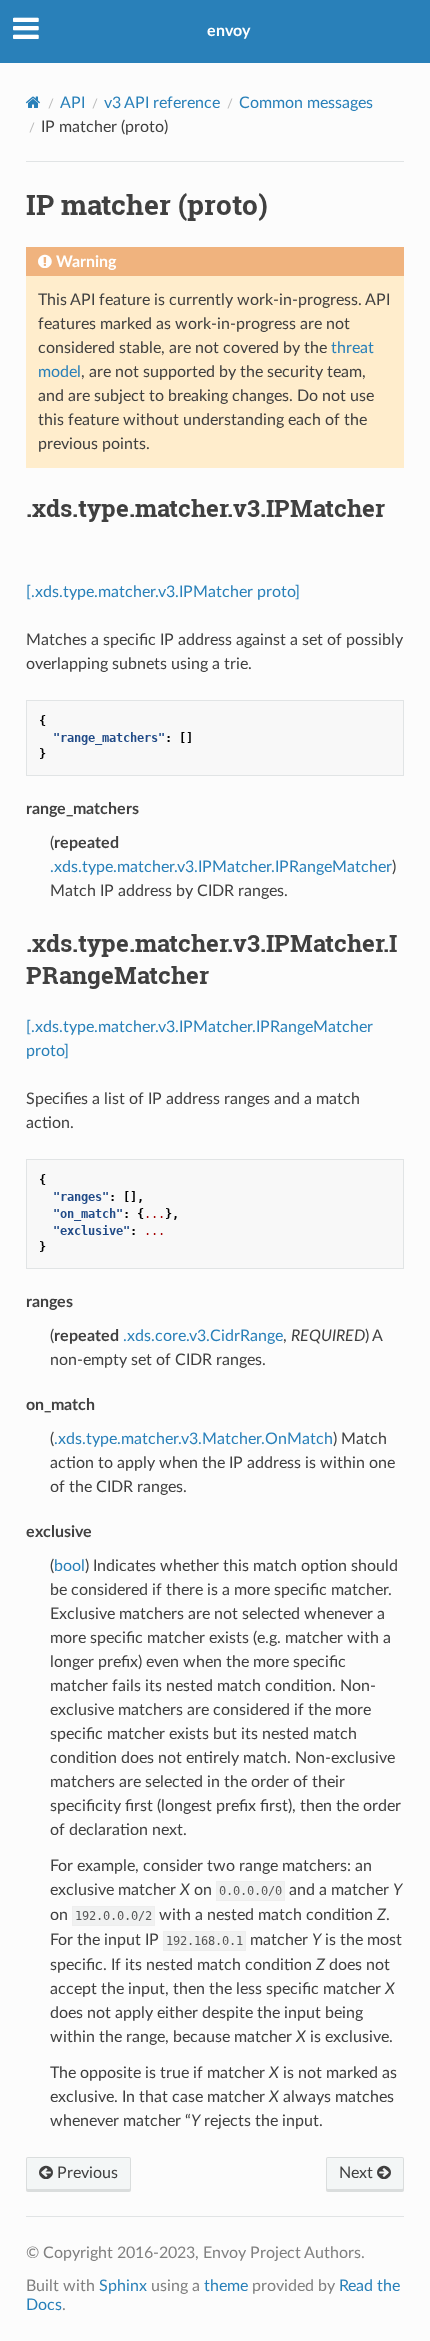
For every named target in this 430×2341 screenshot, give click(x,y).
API (72, 103)
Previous (85, 2173)
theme (226, 2286)
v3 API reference (162, 103)
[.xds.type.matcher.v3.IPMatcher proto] (163, 592)
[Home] (33, 102)
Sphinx (123, 2286)
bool (69, 1566)
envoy (228, 31)
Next (358, 2173)
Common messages (306, 103)
